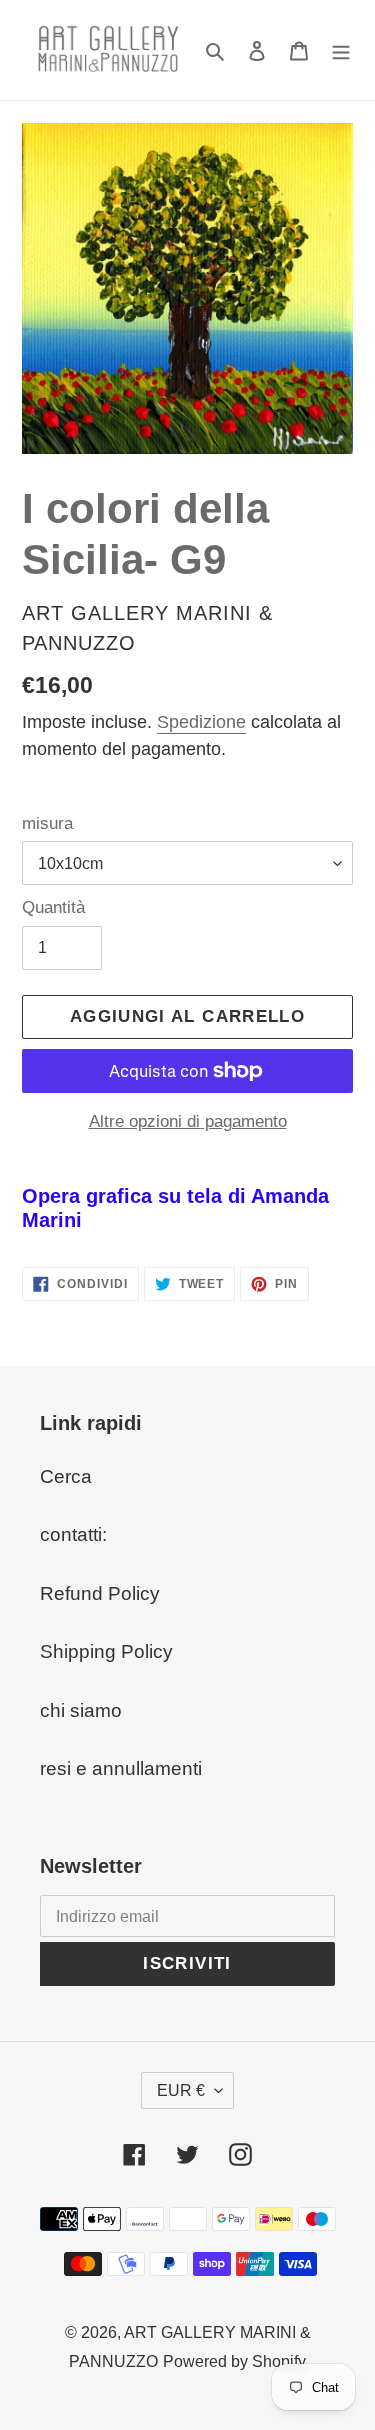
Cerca (66, 1476)
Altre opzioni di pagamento (188, 1121)
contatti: (73, 1534)
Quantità (53, 907)
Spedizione (201, 722)
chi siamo (81, 1710)
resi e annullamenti (121, 1768)
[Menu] (341, 50)
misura (47, 823)
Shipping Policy (106, 1651)
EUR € (181, 2090)
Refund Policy (100, 1593)
